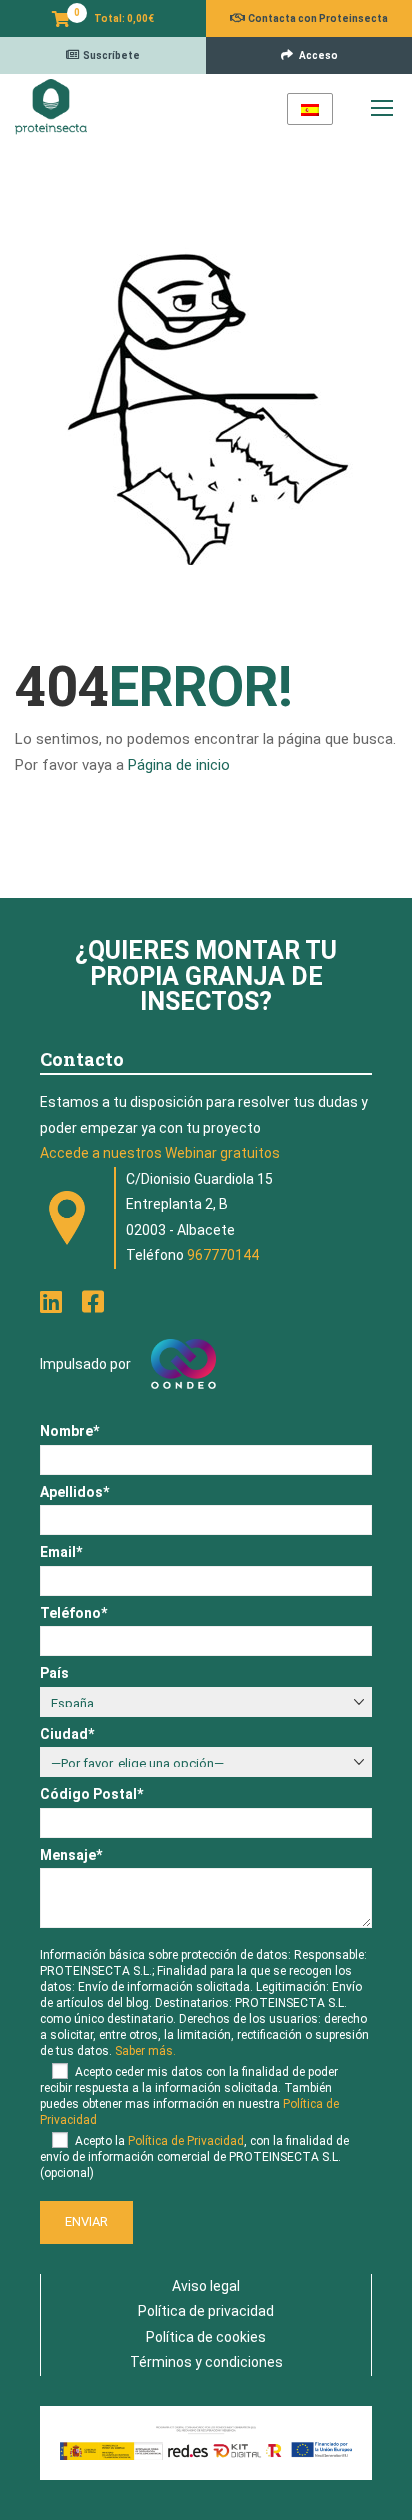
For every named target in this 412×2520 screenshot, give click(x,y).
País (54, 1673)
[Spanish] (310, 109)
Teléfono (73, 1613)
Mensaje (71, 1855)
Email (61, 1552)
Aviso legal (206, 2286)
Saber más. (145, 2051)
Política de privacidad (206, 2311)
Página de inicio (179, 765)
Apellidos (74, 1492)
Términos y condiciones (206, 2362)
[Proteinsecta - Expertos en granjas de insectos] (51, 107)
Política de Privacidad (186, 2141)
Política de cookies (206, 2337)
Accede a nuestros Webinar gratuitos (160, 1153)
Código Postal (91, 1794)
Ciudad (67, 1734)
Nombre (69, 1431)
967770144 (223, 1255)
